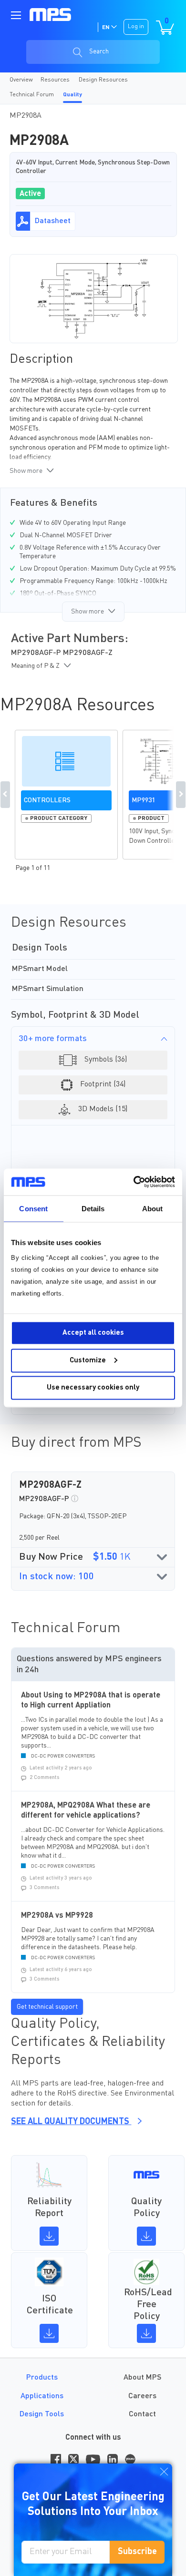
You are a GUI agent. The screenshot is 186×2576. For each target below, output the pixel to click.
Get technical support (47, 2007)
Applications (42, 2396)
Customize (88, 1360)
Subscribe (137, 2552)
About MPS (142, 2378)
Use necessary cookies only (93, 1388)
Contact (142, 2414)
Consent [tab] (33, 1208)
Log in (136, 27)
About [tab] (153, 1208)
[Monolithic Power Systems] (51, 14)
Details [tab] (93, 1208)
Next (181, 795)
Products (42, 2378)
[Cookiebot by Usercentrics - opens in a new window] (134, 1182)
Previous (5, 795)
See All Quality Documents (71, 2122)
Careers (142, 2396)
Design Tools (42, 2414)
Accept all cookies (93, 1333)
